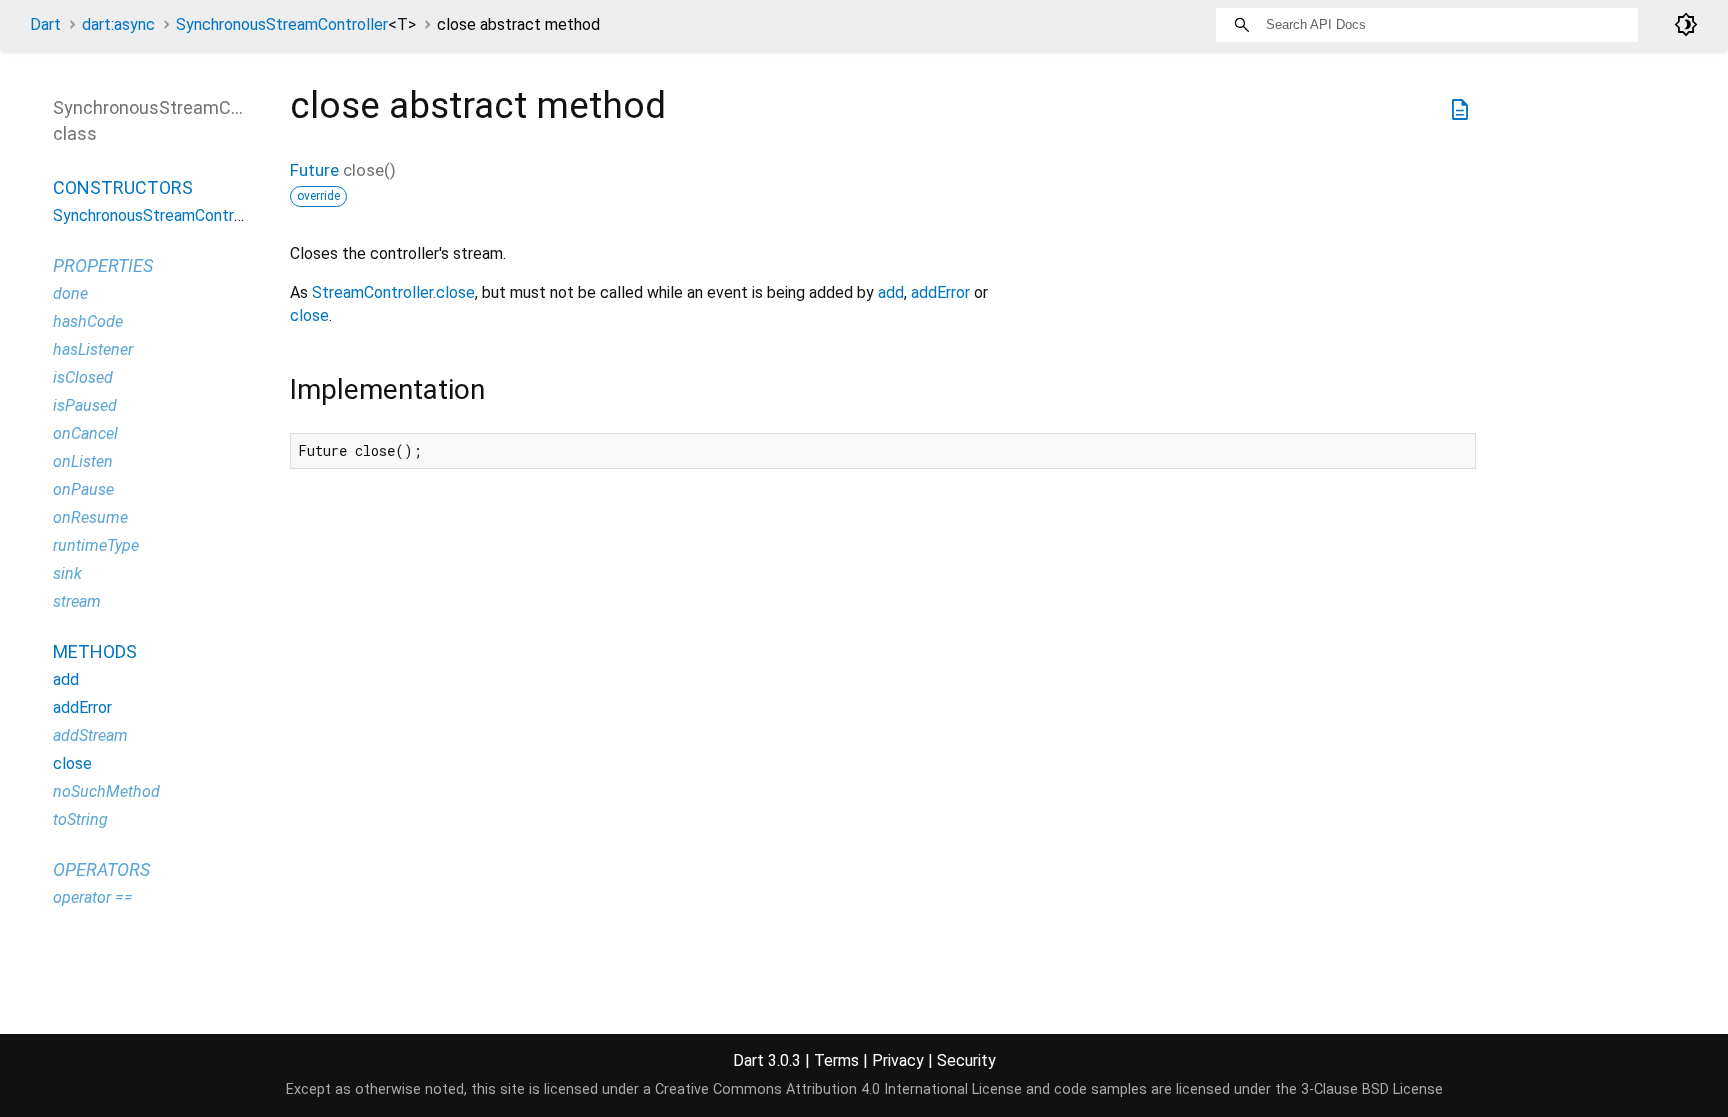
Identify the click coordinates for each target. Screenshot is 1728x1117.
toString (80, 819)
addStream (90, 735)
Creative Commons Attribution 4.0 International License (838, 1089)
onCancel (85, 433)
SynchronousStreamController (296, 24)
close (309, 315)
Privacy (898, 1060)
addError (940, 292)
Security (966, 1060)
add (891, 292)
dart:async (118, 24)
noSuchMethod (106, 791)
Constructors (123, 187)
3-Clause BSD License (1372, 1089)
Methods (95, 651)
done (70, 293)
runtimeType (96, 545)
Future (314, 170)
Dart (45, 24)
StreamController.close (393, 292)
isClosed (83, 377)
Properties (103, 265)
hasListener (93, 349)
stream (77, 601)
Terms (836, 1060)
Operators (101, 869)
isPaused (85, 405)
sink (67, 573)
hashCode (88, 321)
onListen (83, 461)
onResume (90, 517)
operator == (93, 897)
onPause (83, 489)
